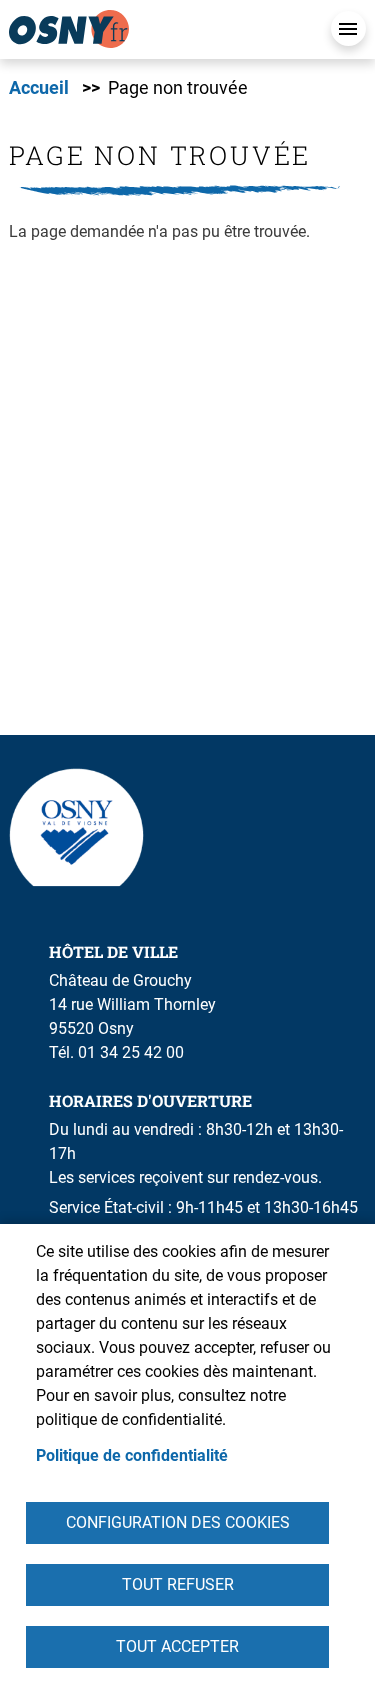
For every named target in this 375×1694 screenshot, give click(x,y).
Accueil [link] (39, 88)
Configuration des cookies (178, 1522)
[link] (159, 29)
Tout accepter (177, 1646)
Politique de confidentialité (132, 1455)
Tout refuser (178, 1584)
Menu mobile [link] (348, 28)
